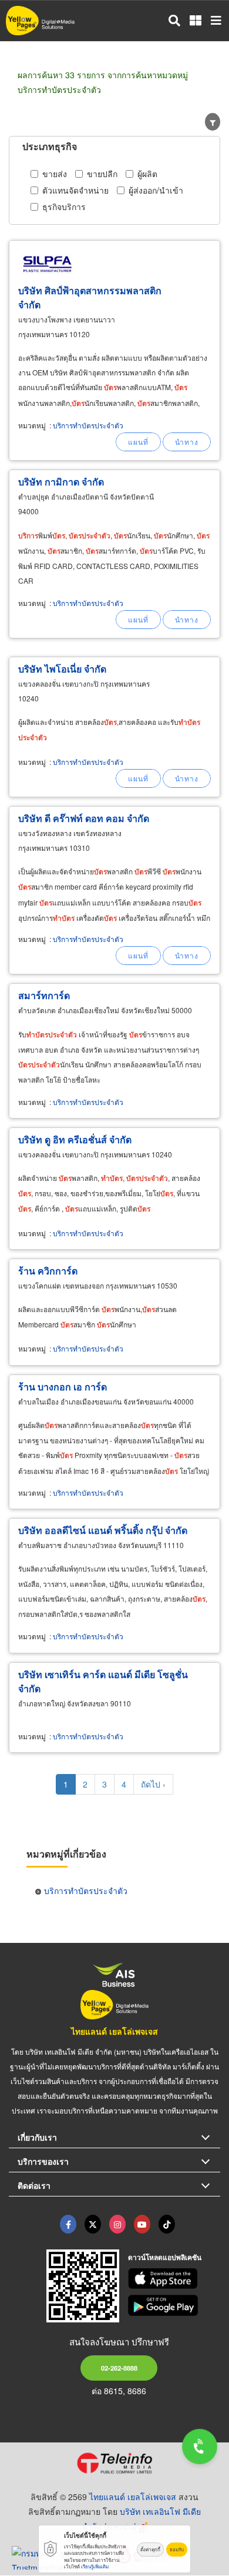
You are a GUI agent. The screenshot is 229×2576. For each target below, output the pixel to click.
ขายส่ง (55, 174)
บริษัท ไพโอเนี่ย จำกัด (62, 669)
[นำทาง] (187, 442)
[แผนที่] (138, 442)
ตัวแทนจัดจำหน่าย (75, 190)
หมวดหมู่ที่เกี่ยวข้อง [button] (66, 1854)
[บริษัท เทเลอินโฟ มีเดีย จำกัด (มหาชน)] (114, 2463)
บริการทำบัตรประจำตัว (88, 425)
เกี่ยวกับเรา (37, 2137)
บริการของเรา (43, 2161)
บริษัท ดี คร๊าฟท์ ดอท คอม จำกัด (84, 818)
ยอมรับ (177, 2549)
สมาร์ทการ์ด (44, 995)
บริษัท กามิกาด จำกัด (61, 482)
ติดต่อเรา (34, 2185)
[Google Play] (174, 2305)
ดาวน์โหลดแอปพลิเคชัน (165, 2257)
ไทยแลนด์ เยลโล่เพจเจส (114, 2031)
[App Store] (174, 2279)
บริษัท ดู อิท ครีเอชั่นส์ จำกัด (75, 1139)
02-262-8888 (119, 2368)
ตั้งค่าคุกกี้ (150, 2549)
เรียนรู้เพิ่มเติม (95, 2566)
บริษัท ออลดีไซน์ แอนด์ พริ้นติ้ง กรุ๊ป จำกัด (103, 1530)
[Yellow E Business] (68, 2224)
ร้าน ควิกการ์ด (48, 1271)
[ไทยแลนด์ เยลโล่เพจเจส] (93, 2224)
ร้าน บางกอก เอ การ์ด (63, 1387)
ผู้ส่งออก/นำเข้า (156, 190)
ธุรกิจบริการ (64, 207)
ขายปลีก (102, 174)
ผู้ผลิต (147, 174)
